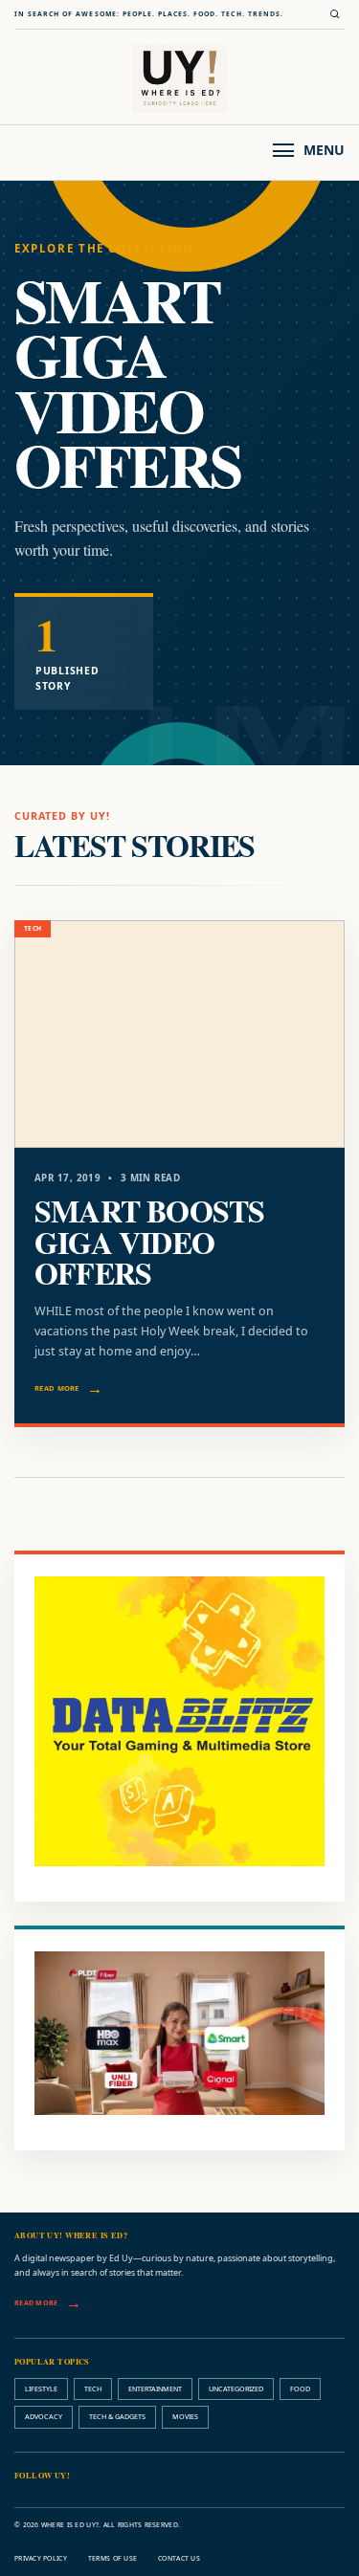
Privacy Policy (41, 2558)
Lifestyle (41, 2389)
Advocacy (44, 2416)
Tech (93, 2389)
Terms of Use (112, 2558)
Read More (57, 1388)
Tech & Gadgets (117, 2416)
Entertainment (155, 2389)
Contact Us (179, 2558)
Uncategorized (236, 2389)
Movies (185, 2416)
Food (300, 2389)
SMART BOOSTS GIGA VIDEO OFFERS (149, 1242)
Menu (324, 150)
